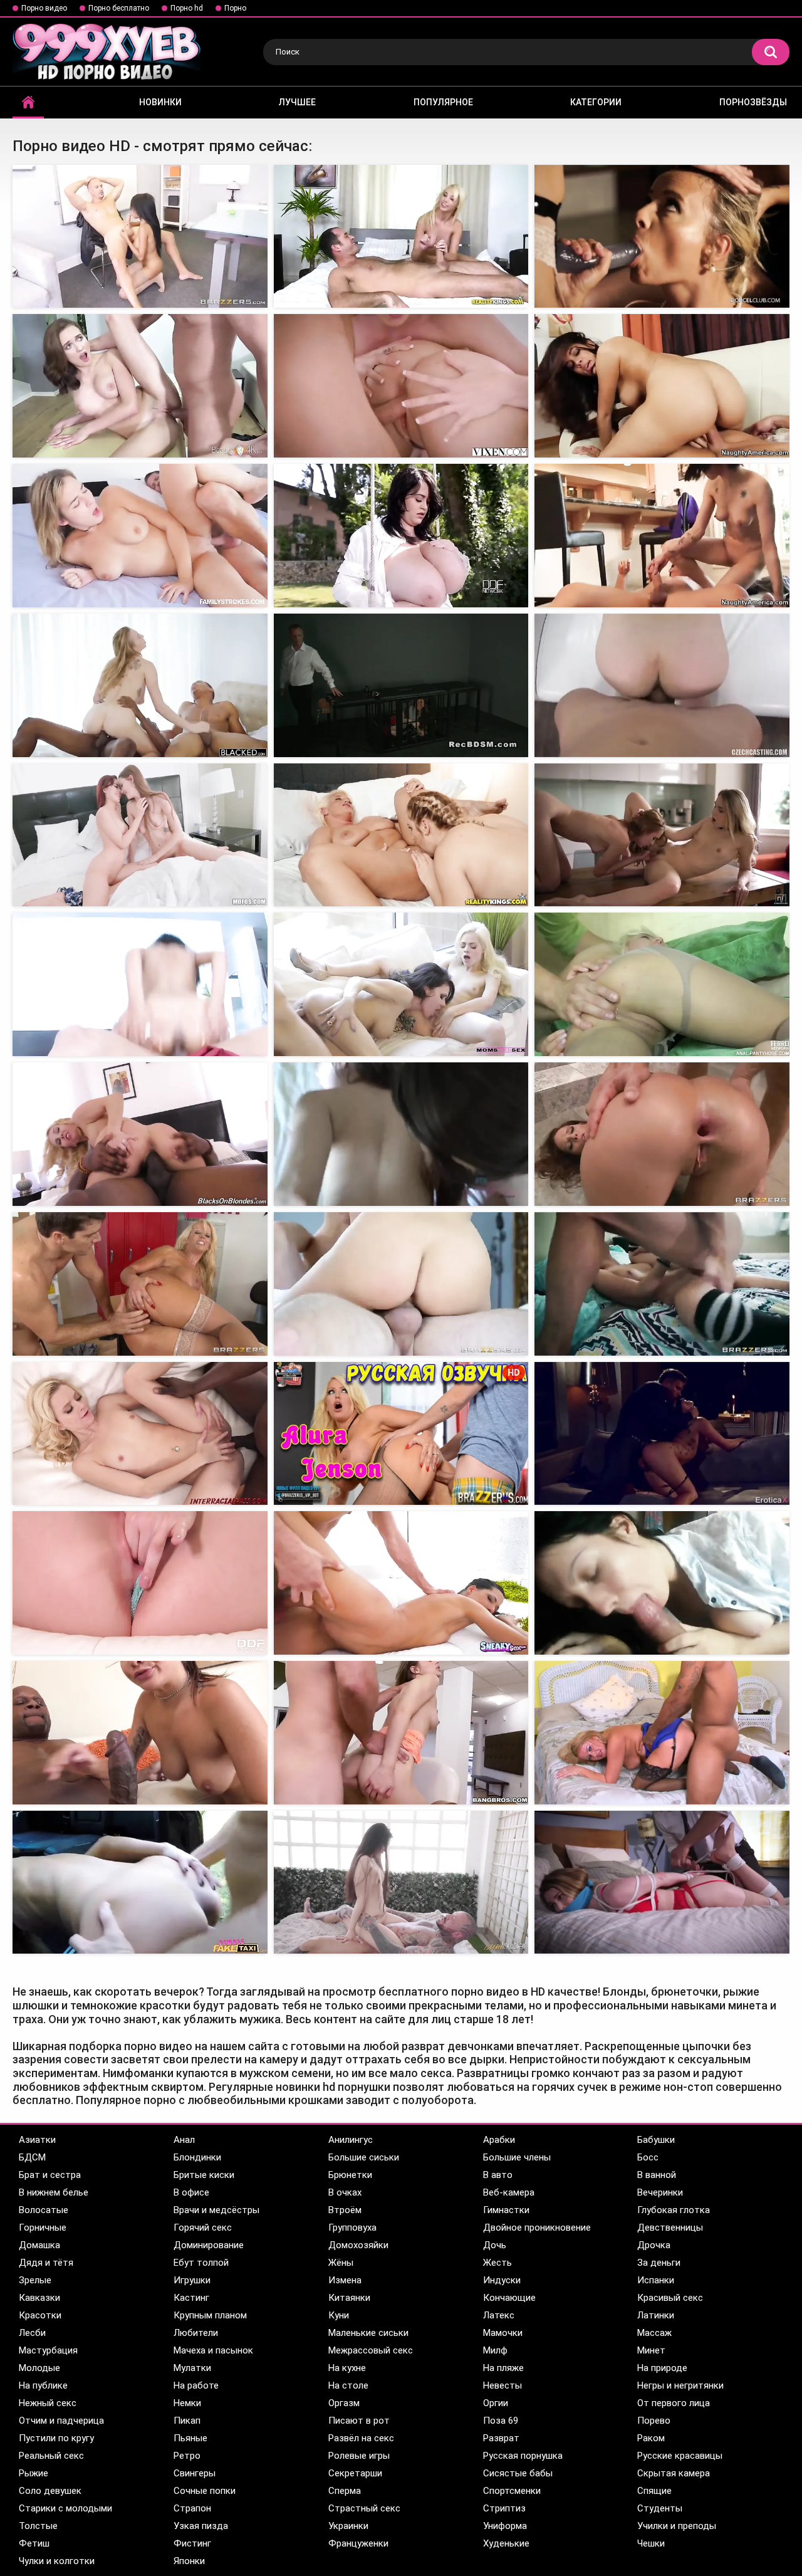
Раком (651, 2438)
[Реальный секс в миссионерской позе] (140, 1134)
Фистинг (192, 2543)
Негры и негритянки (680, 2385)
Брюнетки (350, 2175)
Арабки (499, 2140)
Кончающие (509, 2298)
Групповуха (352, 2228)
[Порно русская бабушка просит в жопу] (401, 685)
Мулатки (192, 2368)
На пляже (503, 2368)
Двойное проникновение (537, 2228)
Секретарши (355, 2473)
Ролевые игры (359, 2456)
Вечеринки (660, 2192)
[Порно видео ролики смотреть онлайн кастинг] (662, 685)
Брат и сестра (50, 2175)
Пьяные (190, 2438)
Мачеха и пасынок (213, 2350)
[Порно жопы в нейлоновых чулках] (140, 237)
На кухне (347, 2368)
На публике (43, 2385)
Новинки (160, 102)
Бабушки (656, 2140)
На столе (348, 2385)
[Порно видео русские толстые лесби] (662, 835)
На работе (196, 2385)
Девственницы (670, 2228)
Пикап (187, 2421)
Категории (596, 102)
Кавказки (39, 2298)
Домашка (39, 2245)
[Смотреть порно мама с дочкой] (140, 1733)
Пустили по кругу (56, 2438)
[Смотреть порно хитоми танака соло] (140, 1583)
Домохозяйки (358, 2245)
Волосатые (44, 2210)
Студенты (660, 2508)
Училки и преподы (677, 2526)
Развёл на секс (361, 2438)
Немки (187, 2403)
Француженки (358, 2543)
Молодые (39, 2368)
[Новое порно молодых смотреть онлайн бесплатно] (662, 536)
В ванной (657, 2175)
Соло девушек (50, 2491)
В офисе (191, 2192)
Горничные (43, 2228)
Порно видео (44, 8)
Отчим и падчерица (61, 2421)
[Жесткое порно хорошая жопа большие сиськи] (662, 1434)
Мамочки (503, 2333)
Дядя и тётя (46, 2263)
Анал (184, 2140)
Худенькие (506, 2543)
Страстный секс (364, 2508)
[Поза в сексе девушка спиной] (401, 1583)
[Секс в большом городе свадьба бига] (401, 1733)
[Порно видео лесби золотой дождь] (140, 835)
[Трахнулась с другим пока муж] (662, 1882)
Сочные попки (205, 2491)
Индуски (502, 2280)
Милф (495, 2350)
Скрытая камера (674, 2473)
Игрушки (192, 2280)
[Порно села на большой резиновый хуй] (140, 1434)
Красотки (40, 2315)
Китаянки (349, 2298)
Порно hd (187, 8)
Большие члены (517, 2157)
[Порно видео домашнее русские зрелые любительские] (662, 984)
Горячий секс (203, 2228)
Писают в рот (359, 2421)
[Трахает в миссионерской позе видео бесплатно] (401, 835)
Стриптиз (504, 2508)
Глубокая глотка (674, 2210)
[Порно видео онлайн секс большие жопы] (140, 386)
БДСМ (32, 2157)
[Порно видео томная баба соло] (401, 536)
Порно (235, 8)
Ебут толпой (201, 2263)
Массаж (654, 2333)
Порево (654, 2421)
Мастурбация (48, 2350)
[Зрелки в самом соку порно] (662, 1134)
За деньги (659, 2263)
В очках (345, 2192)
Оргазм (344, 2403)
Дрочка (654, 2245)
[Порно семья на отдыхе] (662, 386)
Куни (339, 2315)
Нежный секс (48, 2403)
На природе (662, 2368)
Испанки (656, 2280)
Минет (651, 2350)
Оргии (496, 2403)
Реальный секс (51, 2456)
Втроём (345, 2210)
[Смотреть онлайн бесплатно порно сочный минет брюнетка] (401, 1134)
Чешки (651, 2543)
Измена (345, 2280)
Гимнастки (506, 2210)
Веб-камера (509, 2192)
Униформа (505, 2526)
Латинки (656, 2315)
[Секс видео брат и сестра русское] (140, 1882)
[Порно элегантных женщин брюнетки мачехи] (401, 984)
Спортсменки (512, 2491)
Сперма (345, 2491)
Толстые (38, 2526)
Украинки (348, 2526)
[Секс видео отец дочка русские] (662, 1583)
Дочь (495, 2245)
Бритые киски (204, 2175)
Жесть (497, 2263)
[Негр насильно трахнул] (140, 685)
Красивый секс (670, 2298)
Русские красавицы (680, 2456)
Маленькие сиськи (368, 2333)
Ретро (187, 2456)
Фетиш (34, 2543)
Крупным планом (210, 2315)
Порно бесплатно (119, 8)
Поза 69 (501, 2421)
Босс (648, 2157)
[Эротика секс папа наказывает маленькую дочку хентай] (662, 1284)
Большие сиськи (364, 2157)
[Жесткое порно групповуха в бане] (401, 1284)
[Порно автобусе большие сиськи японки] (401, 237)
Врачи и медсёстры (216, 2210)
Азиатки (37, 2140)
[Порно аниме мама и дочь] (140, 1284)
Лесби (32, 2333)
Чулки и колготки (57, 2561)
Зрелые (35, 2280)
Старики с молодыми (65, 2508)
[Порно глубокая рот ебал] (401, 1882)
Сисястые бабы (518, 2473)
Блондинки (197, 2157)
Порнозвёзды (753, 102)
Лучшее (297, 102)
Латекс (499, 2315)
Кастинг (191, 2298)
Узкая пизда (201, 2526)
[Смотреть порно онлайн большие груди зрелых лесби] (140, 984)
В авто (498, 2175)
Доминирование (209, 2245)
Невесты (503, 2385)
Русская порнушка (523, 2456)
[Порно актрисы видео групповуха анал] (401, 386)
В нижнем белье (54, 2192)
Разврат (501, 2438)
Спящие (654, 2491)
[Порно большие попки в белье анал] (140, 536)
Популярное (443, 102)
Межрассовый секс (371, 2350)
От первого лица (674, 2403)
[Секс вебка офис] (662, 237)
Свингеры (195, 2473)
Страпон (192, 2508)
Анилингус (351, 2140)
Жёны (341, 2263)
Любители (196, 2333)
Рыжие (34, 2473)
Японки (189, 2561)
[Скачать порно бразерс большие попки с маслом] (662, 1733)
